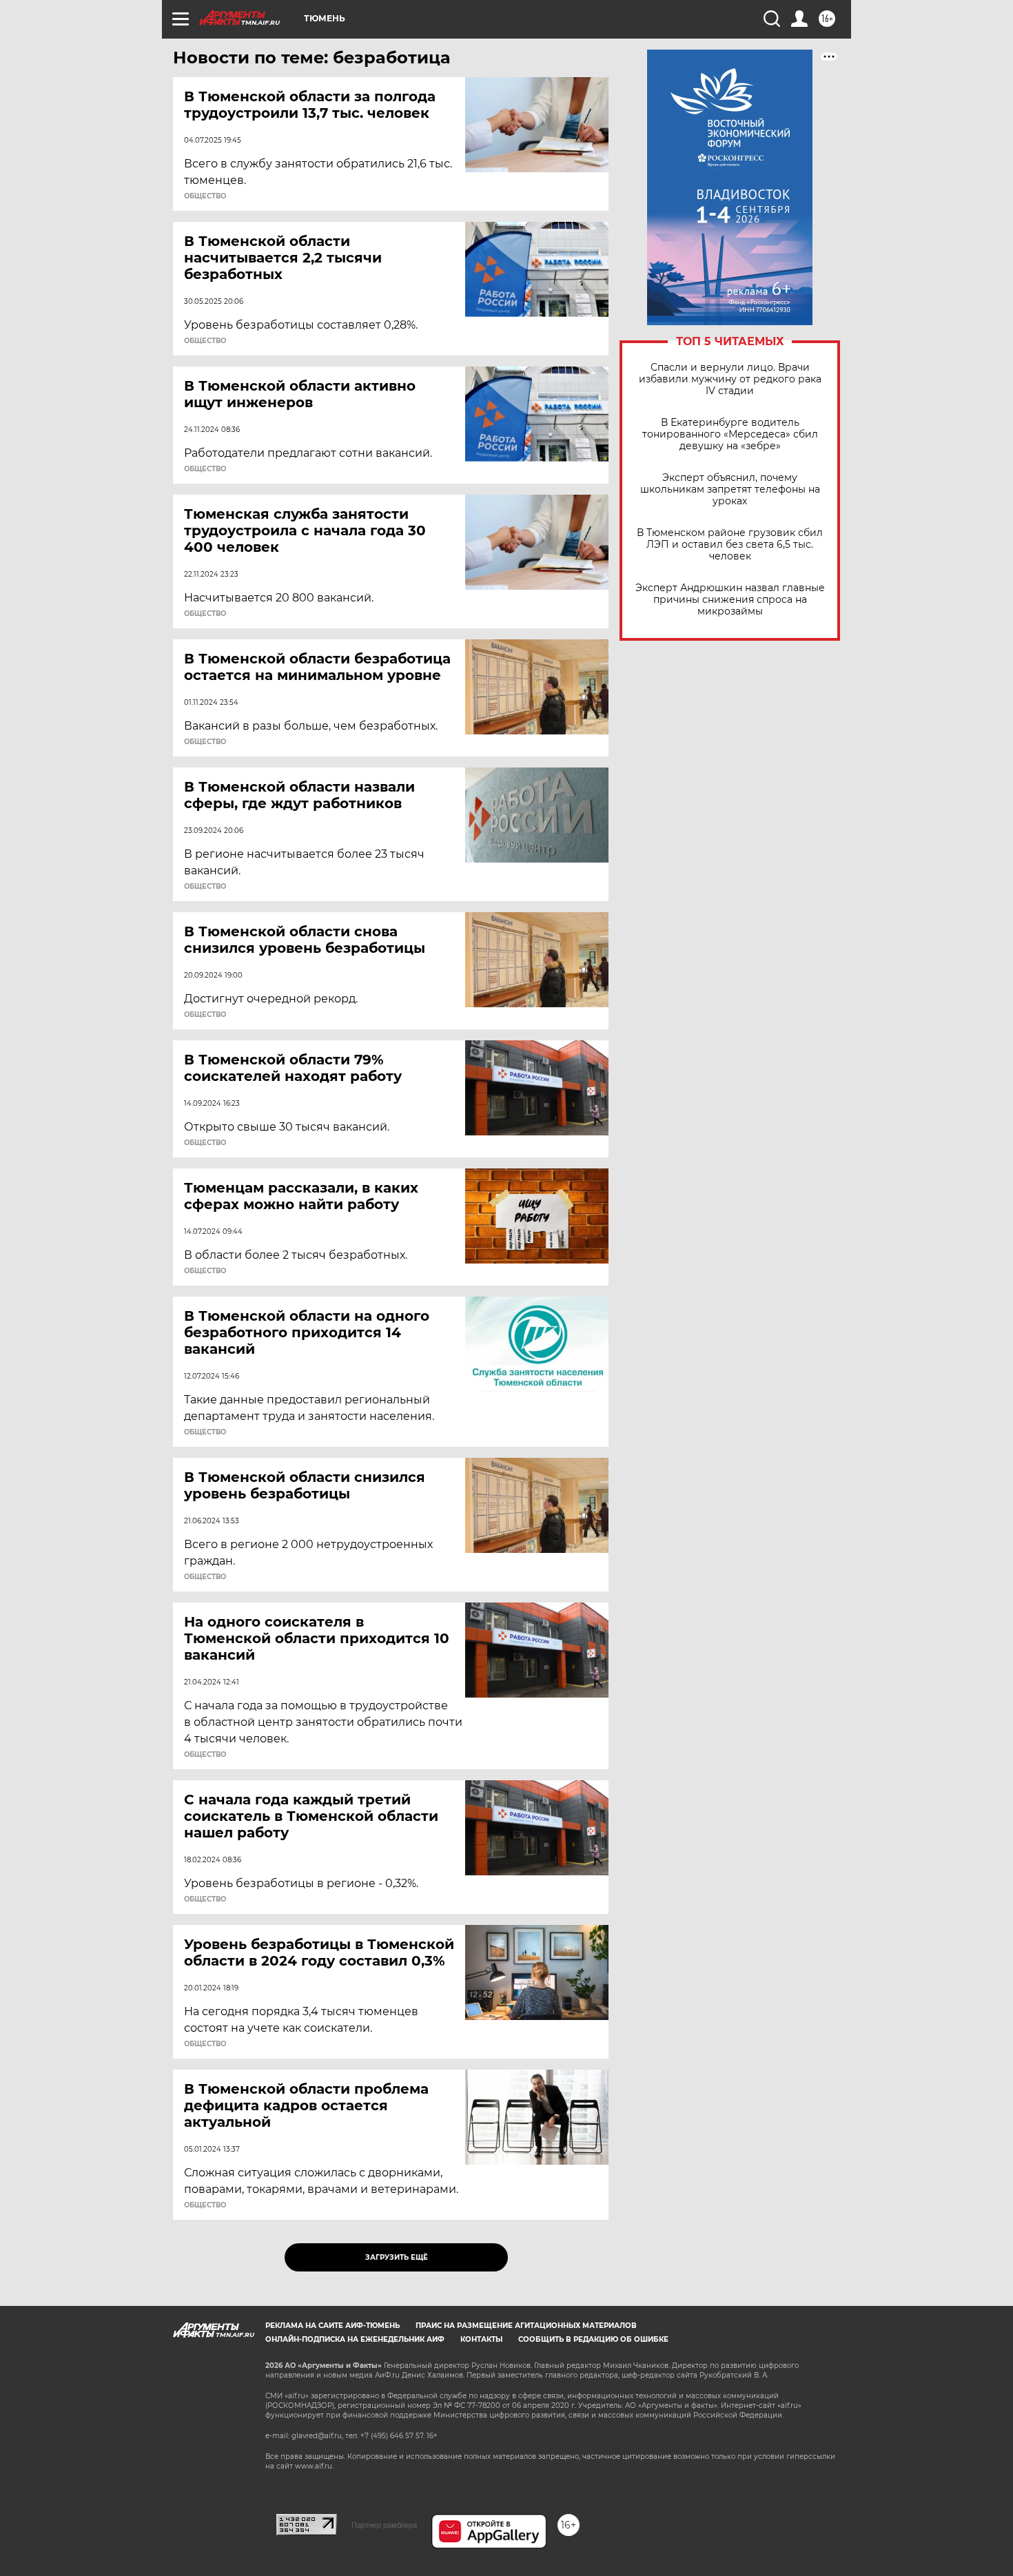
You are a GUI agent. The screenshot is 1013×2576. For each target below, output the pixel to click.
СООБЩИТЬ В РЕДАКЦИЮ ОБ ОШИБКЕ (593, 2339)
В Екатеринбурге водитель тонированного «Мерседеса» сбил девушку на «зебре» (730, 434)
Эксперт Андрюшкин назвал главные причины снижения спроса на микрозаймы (730, 600)
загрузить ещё (397, 2257)
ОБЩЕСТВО (205, 196)
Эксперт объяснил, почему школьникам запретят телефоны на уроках (730, 490)
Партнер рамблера (384, 2525)
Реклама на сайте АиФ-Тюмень (332, 2326)
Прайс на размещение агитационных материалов (526, 2326)
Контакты (481, 2339)
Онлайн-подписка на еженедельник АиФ (355, 2339)
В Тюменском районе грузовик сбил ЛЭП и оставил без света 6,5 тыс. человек (730, 545)
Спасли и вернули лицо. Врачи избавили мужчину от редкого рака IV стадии (730, 379)
